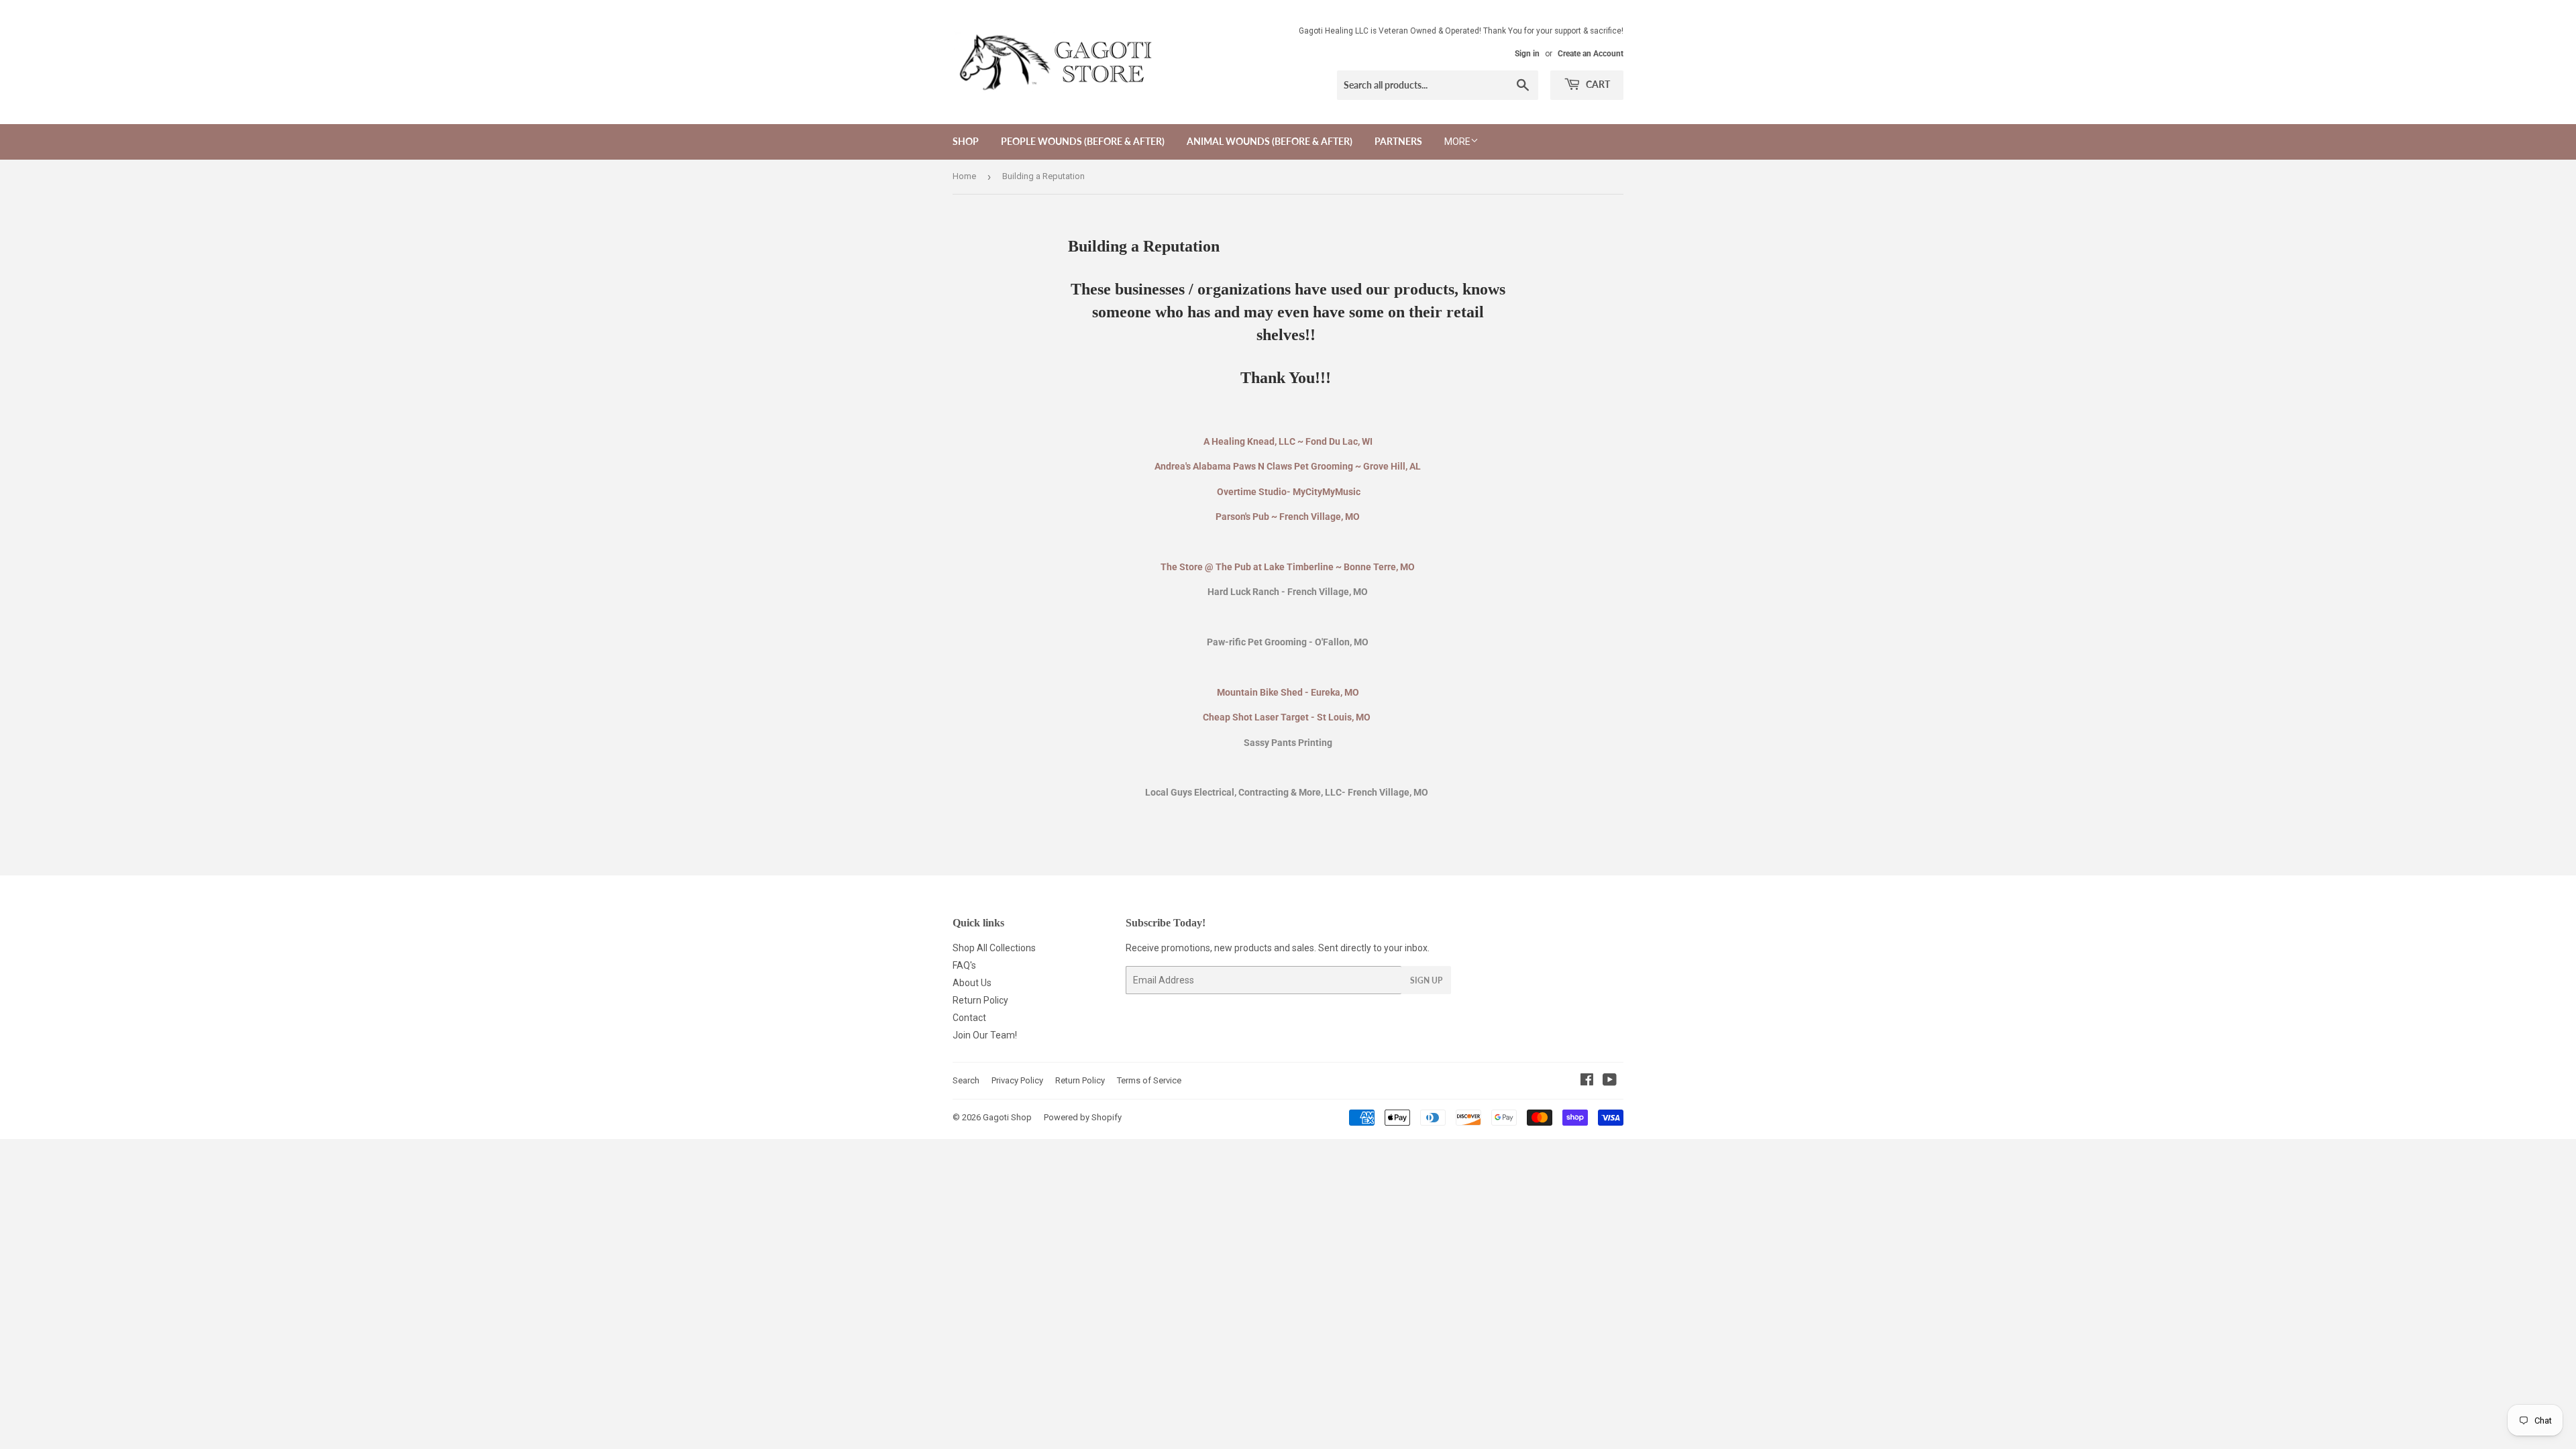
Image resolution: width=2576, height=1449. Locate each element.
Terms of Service (1149, 1080)
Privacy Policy (1017, 1080)
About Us (972, 983)
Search (966, 1080)
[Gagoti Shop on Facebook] (1587, 1081)
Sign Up (1426, 980)
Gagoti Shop (1007, 1117)
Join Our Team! (985, 1035)
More (1457, 142)
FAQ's (964, 965)
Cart (1597, 84)
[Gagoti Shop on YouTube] (1610, 1081)
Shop (966, 141)
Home (964, 176)
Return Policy (980, 1000)
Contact (969, 1018)
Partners (1398, 141)
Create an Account (1591, 54)
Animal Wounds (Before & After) (1270, 141)
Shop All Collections (994, 948)
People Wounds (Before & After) (1083, 141)
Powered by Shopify (1083, 1117)
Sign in (1527, 54)
